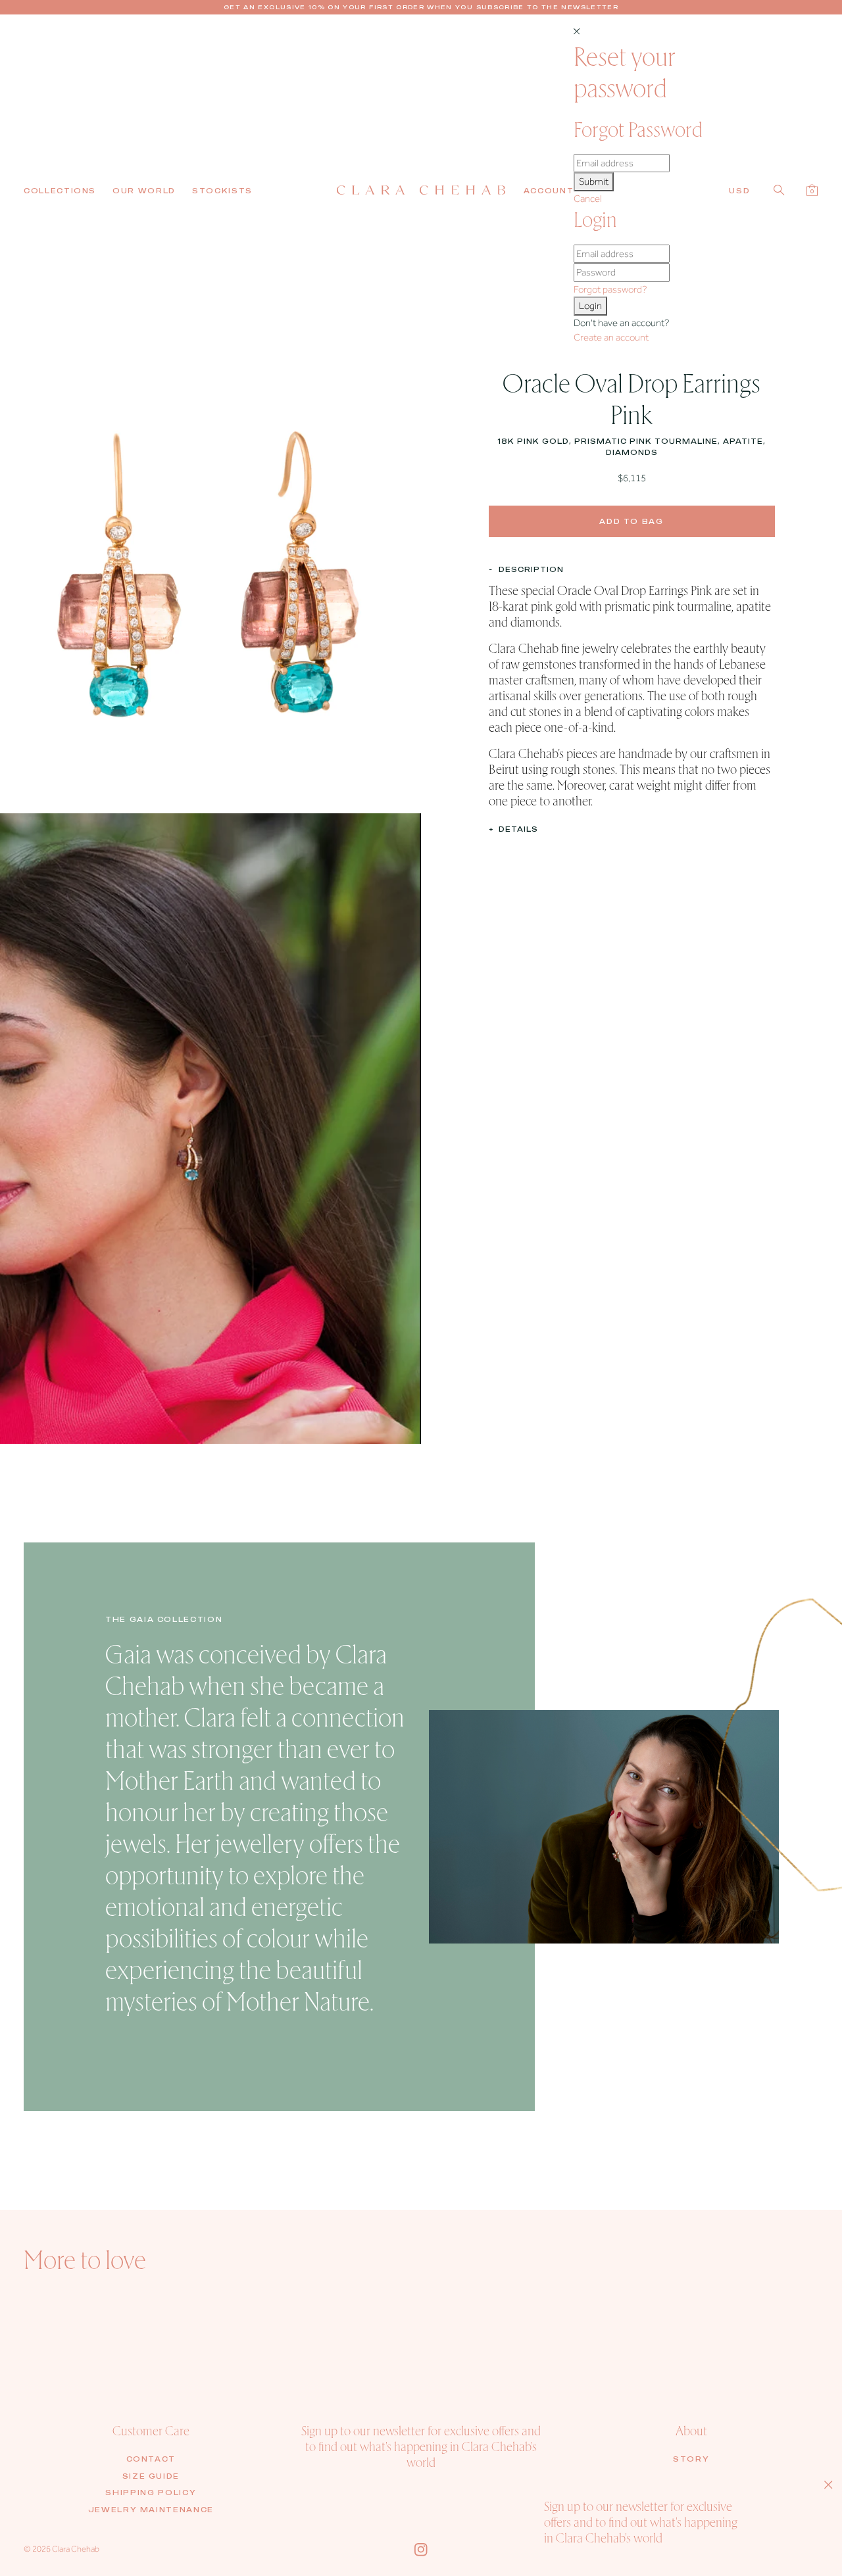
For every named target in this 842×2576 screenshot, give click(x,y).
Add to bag (631, 521)
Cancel (588, 199)
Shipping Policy (151, 2493)
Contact (151, 2459)
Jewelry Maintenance (151, 2510)
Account (549, 191)
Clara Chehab (76, 2549)
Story (691, 2459)
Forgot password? (610, 289)
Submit (594, 181)
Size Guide (151, 2476)
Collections (60, 191)
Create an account (611, 337)
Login (590, 306)
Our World (144, 191)
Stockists (222, 191)
